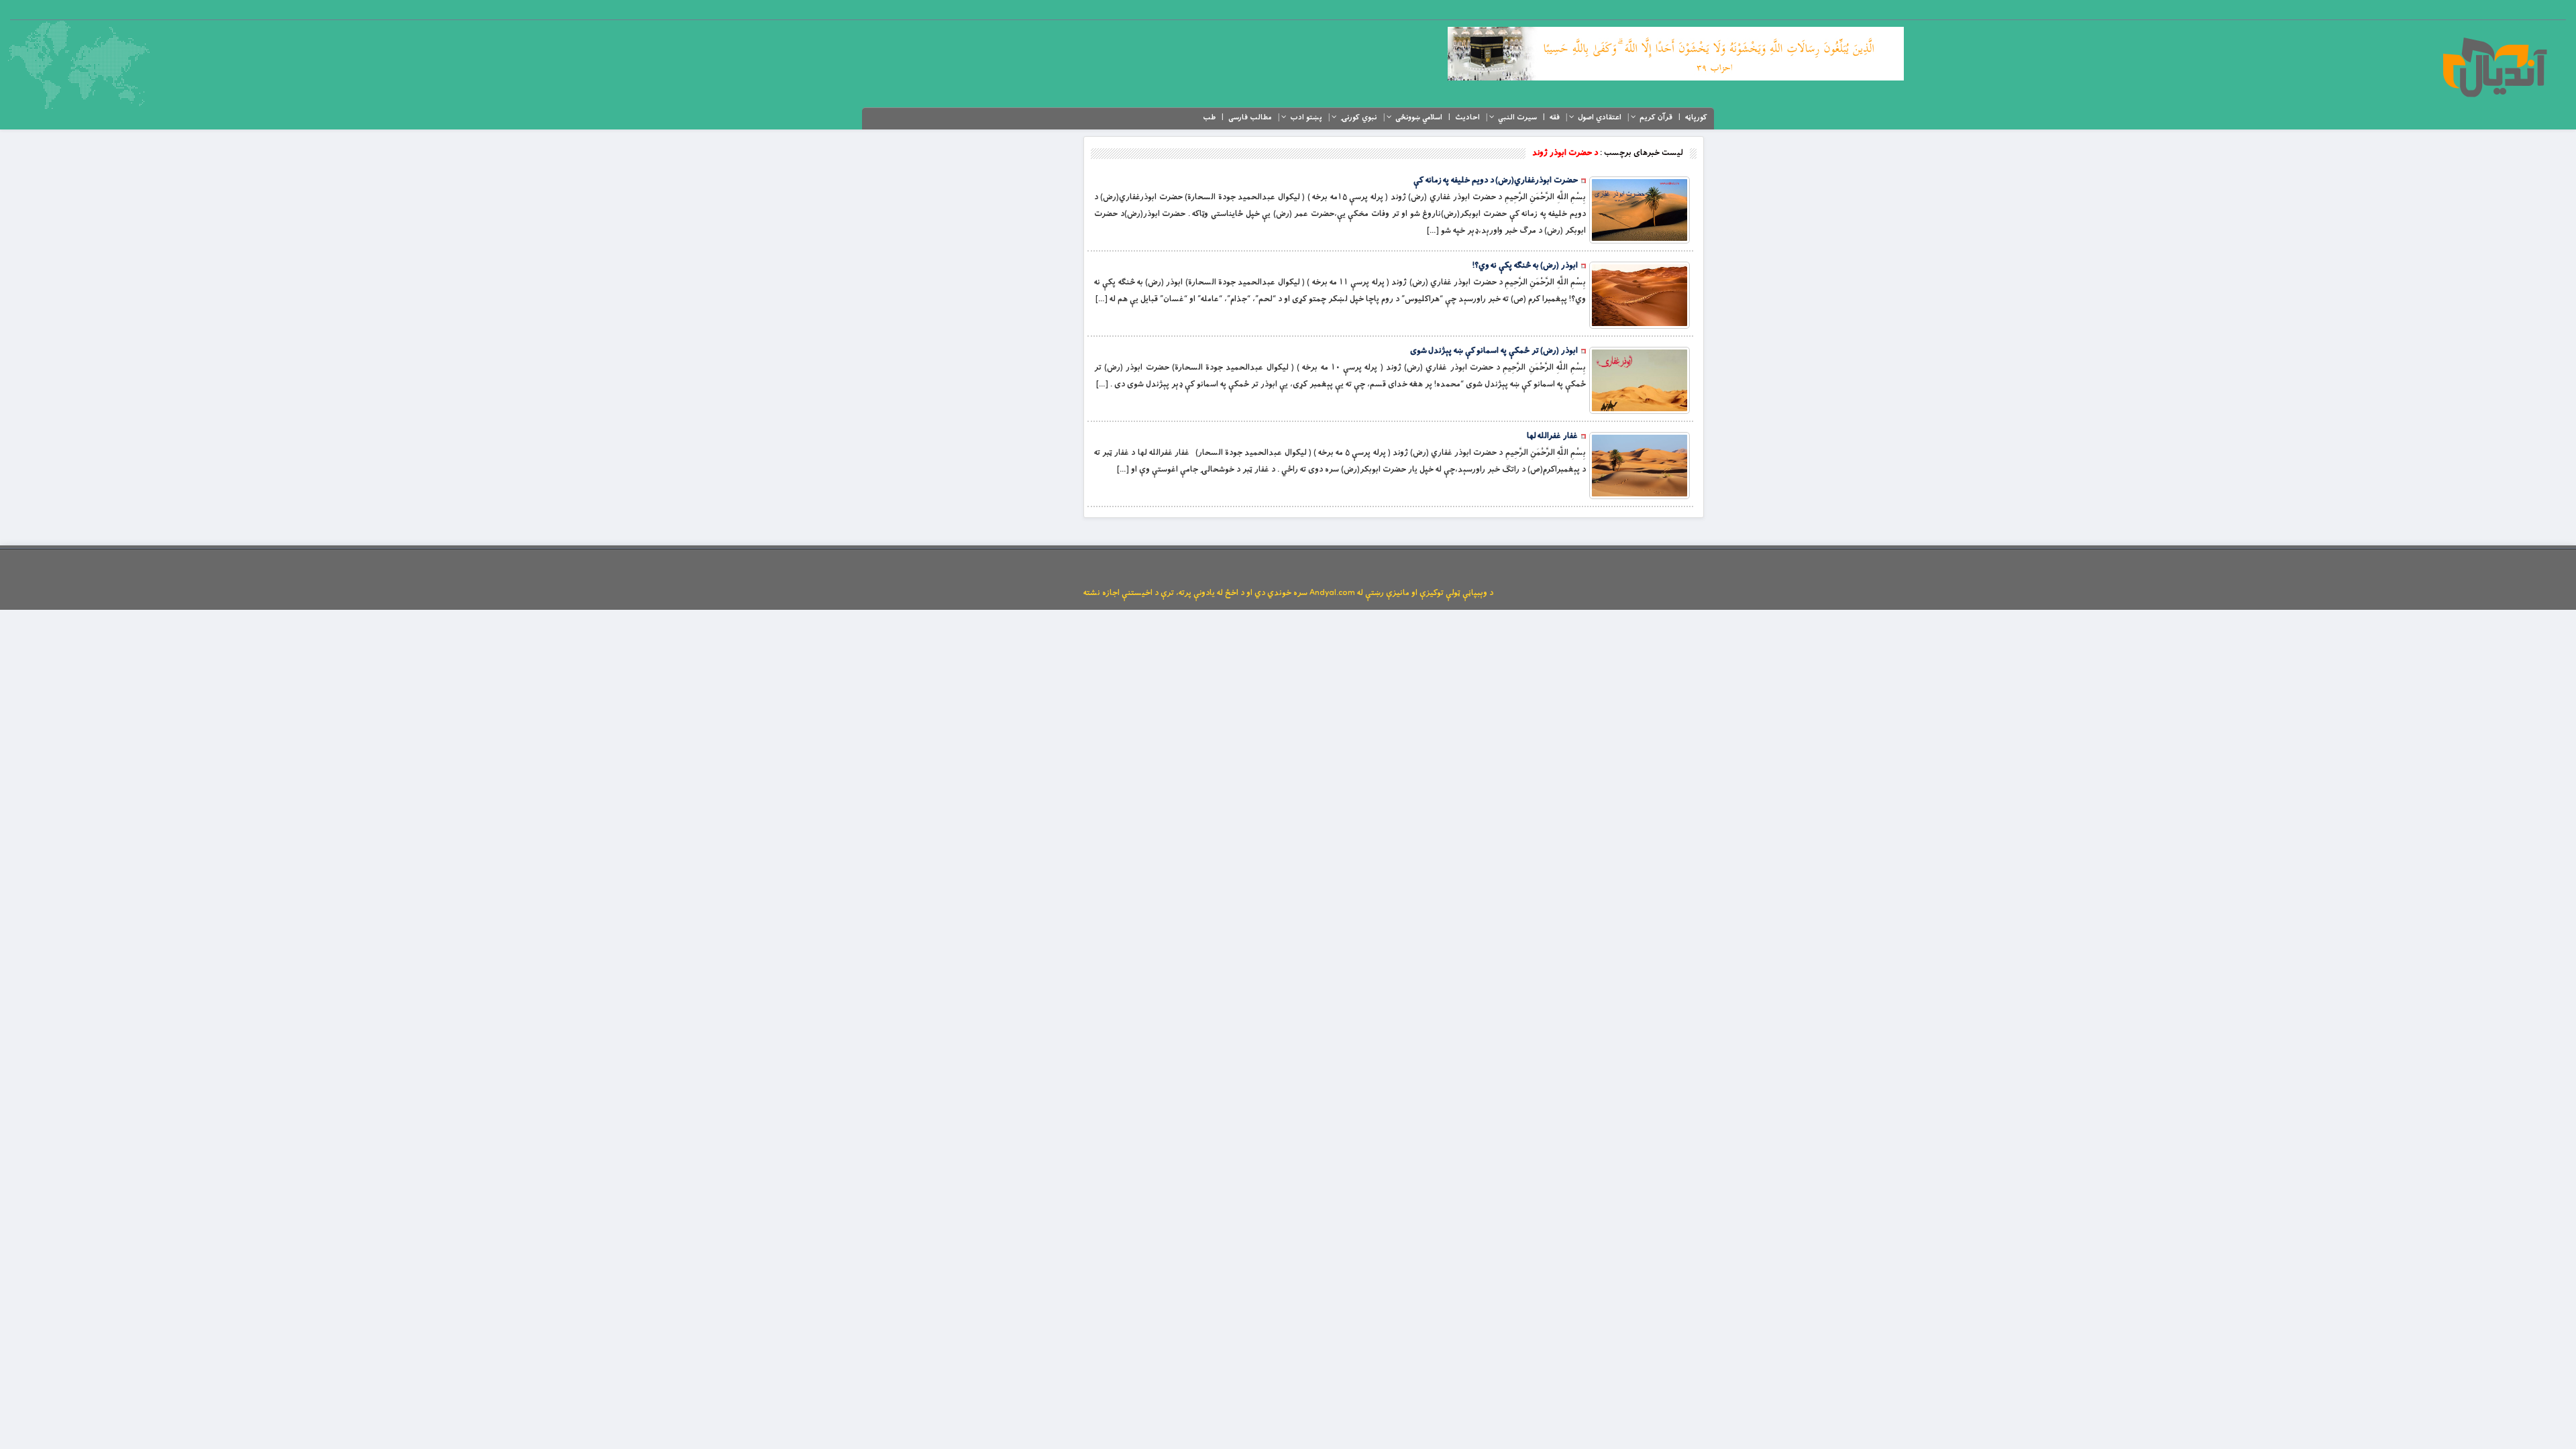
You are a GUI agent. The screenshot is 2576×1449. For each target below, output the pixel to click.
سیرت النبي (1517, 117)
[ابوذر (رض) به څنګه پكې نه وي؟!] (1640, 295)
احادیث (1467, 117)
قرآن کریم (1656, 117)
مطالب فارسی (1250, 117)
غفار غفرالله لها (1552, 436)
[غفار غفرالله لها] (1640, 466)
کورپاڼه (1696, 117)
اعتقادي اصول (1600, 117)
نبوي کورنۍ (1359, 117)
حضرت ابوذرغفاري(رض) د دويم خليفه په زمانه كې (1496, 180)
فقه (1555, 117)
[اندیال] (2494, 67)
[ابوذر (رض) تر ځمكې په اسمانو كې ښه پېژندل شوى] (1640, 380)
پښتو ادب (1306, 117)
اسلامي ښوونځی (1419, 117)
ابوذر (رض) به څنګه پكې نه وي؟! (1525, 266)
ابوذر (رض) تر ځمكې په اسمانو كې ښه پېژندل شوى (1494, 351)
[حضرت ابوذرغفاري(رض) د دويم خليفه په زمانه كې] (1640, 210)
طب (1209, 117)
